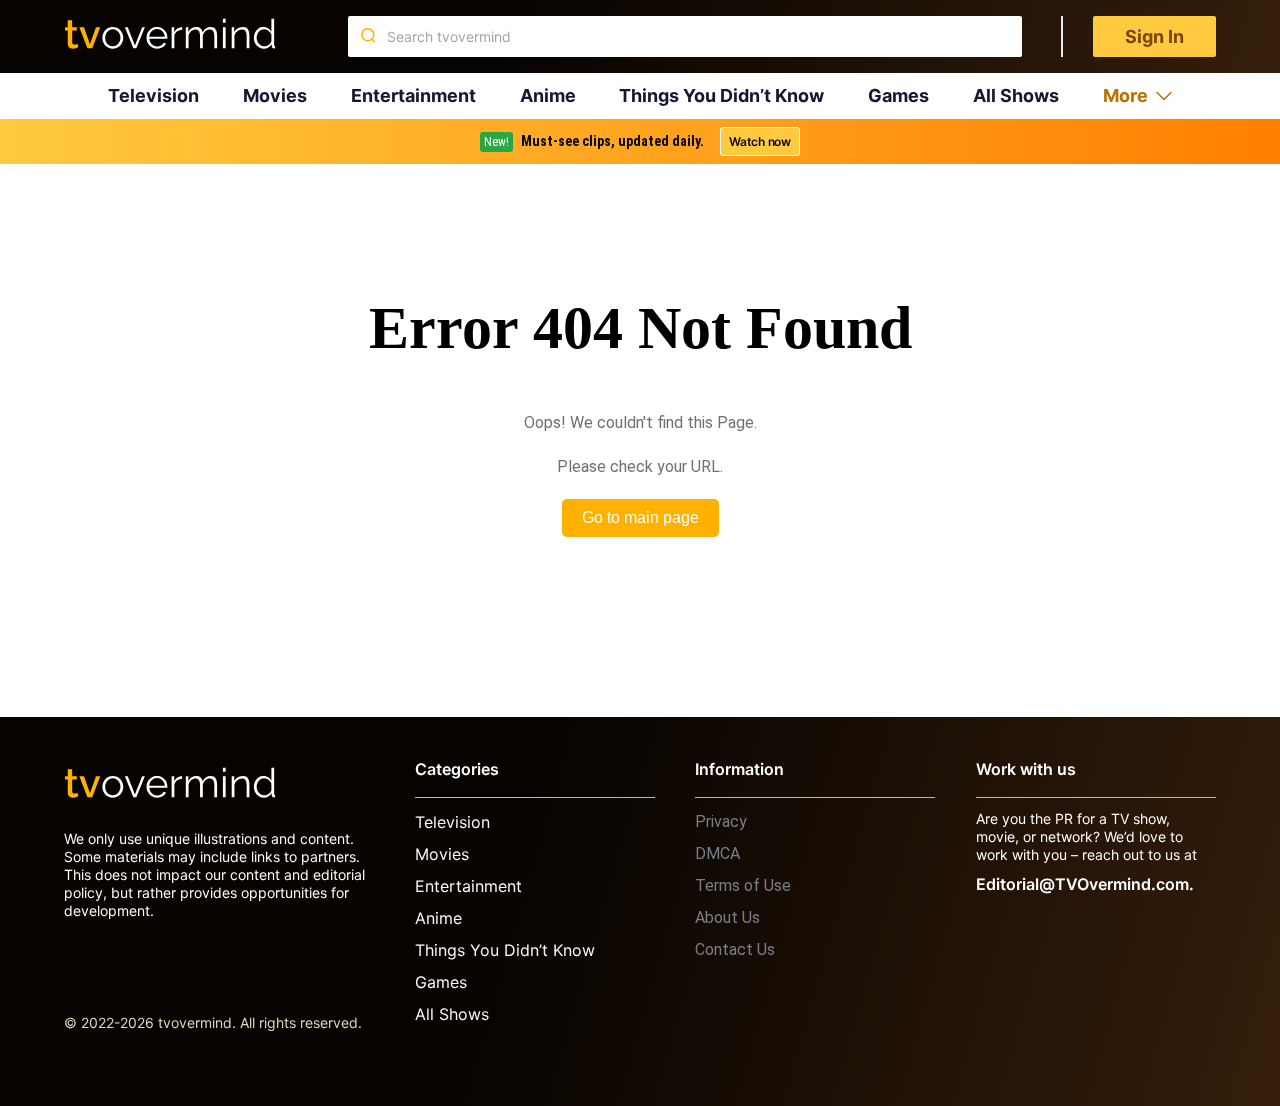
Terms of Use (743, 885)
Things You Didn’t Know (721, 95)
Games (898, 95)
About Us (727, 917)
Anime (548, 95)
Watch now (760, 141)
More (1125, 95)
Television (153, 95)
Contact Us (735, 949)
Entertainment (413, 95)
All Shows (1016, 95)
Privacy (721, 821)
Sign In (1154, 36)
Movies (275, 95)
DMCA (717, 853)
